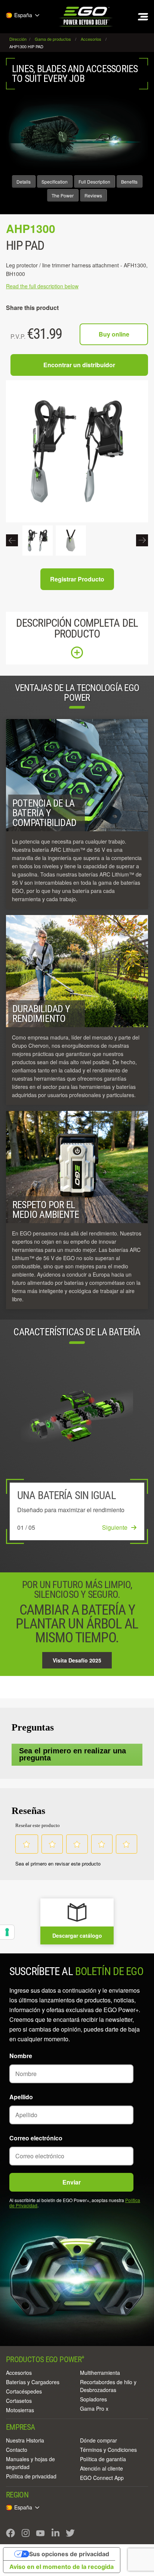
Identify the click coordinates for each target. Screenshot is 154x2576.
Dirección (19, 39)
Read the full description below (42, 286)
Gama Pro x (94, 2408)
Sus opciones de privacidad (69, 2554)
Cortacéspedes (24, 2391)
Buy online (114, 334)
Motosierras (20, 2410)
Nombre (21, 2056)
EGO (86, 17)
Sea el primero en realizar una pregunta (73, 1754)
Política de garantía (103, 2459)
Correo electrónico (36, 2138)
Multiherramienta (100, 2373)
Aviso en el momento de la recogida (61, 2567)
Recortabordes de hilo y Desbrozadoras (108, 2386)
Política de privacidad (31, 2476)
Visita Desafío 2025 (77, 1660)
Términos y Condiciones (108, 2450)
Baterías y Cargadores (33, 2382)
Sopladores (93, 2399)
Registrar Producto (77, 579)
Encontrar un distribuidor (79, 365)
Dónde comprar (98, 2440)
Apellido (21, 2097)
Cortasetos (19, 2401)
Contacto (17, 2450)
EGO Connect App (102, 2478)
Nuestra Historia (25, 2440)
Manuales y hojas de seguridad (30, 2463)
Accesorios (19, 2373)
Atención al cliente (101, 2468)
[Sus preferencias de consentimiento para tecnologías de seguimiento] (7, 1932)
